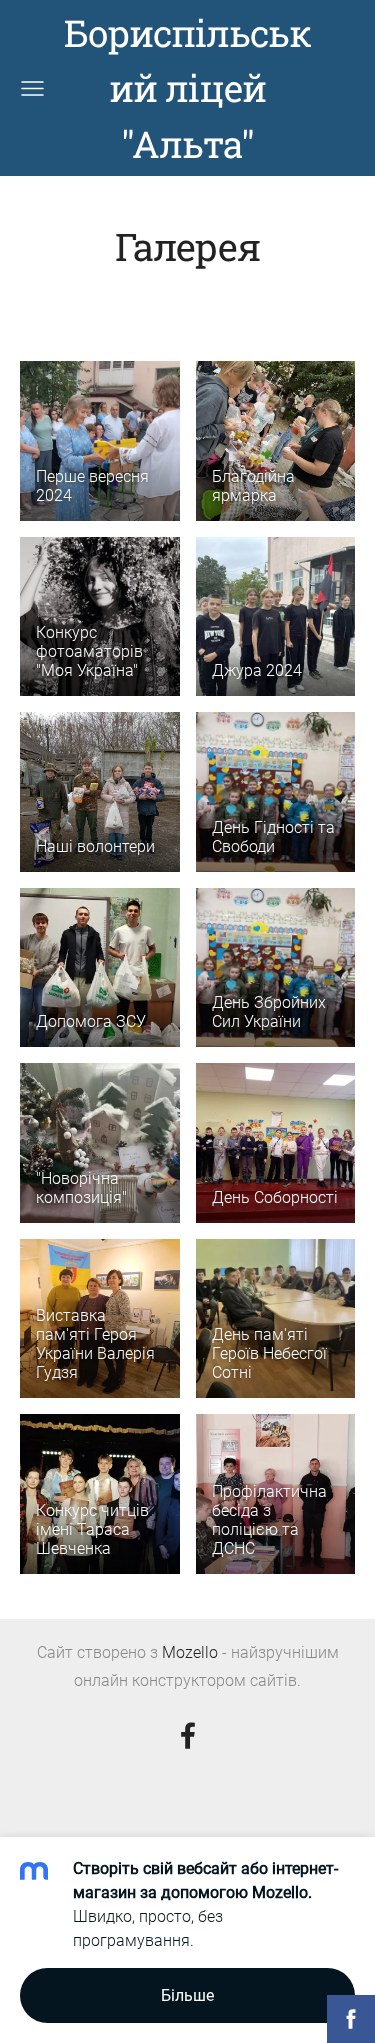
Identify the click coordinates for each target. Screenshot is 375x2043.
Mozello (190, 1652)
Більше (187, 1995)
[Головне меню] (32, 88)
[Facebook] (188, 1735)
